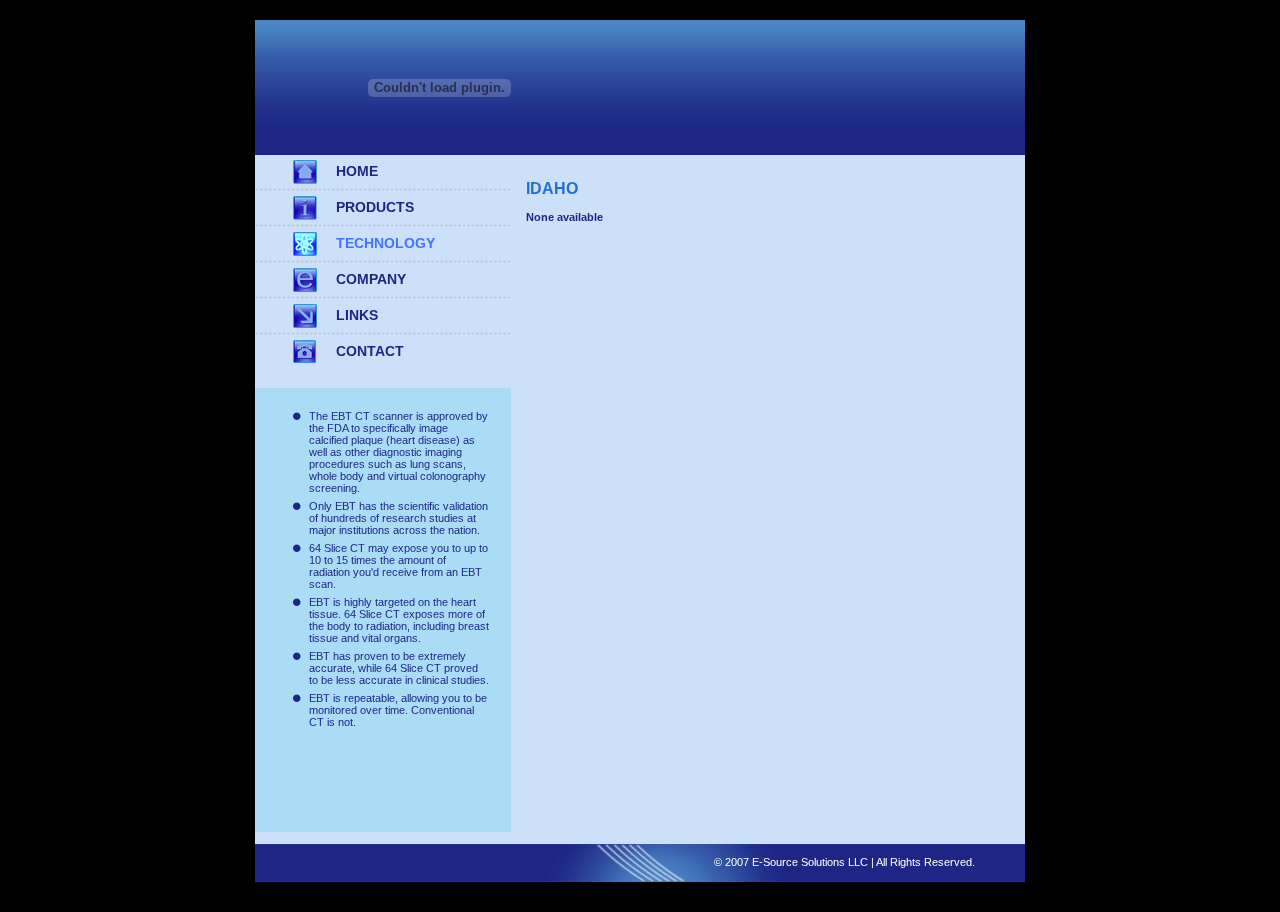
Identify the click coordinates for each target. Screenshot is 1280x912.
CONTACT (370, 351)
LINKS (357, 315)
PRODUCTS (375, 207)
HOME (357, 171)
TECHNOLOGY (385, 243)
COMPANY (371, 279)
